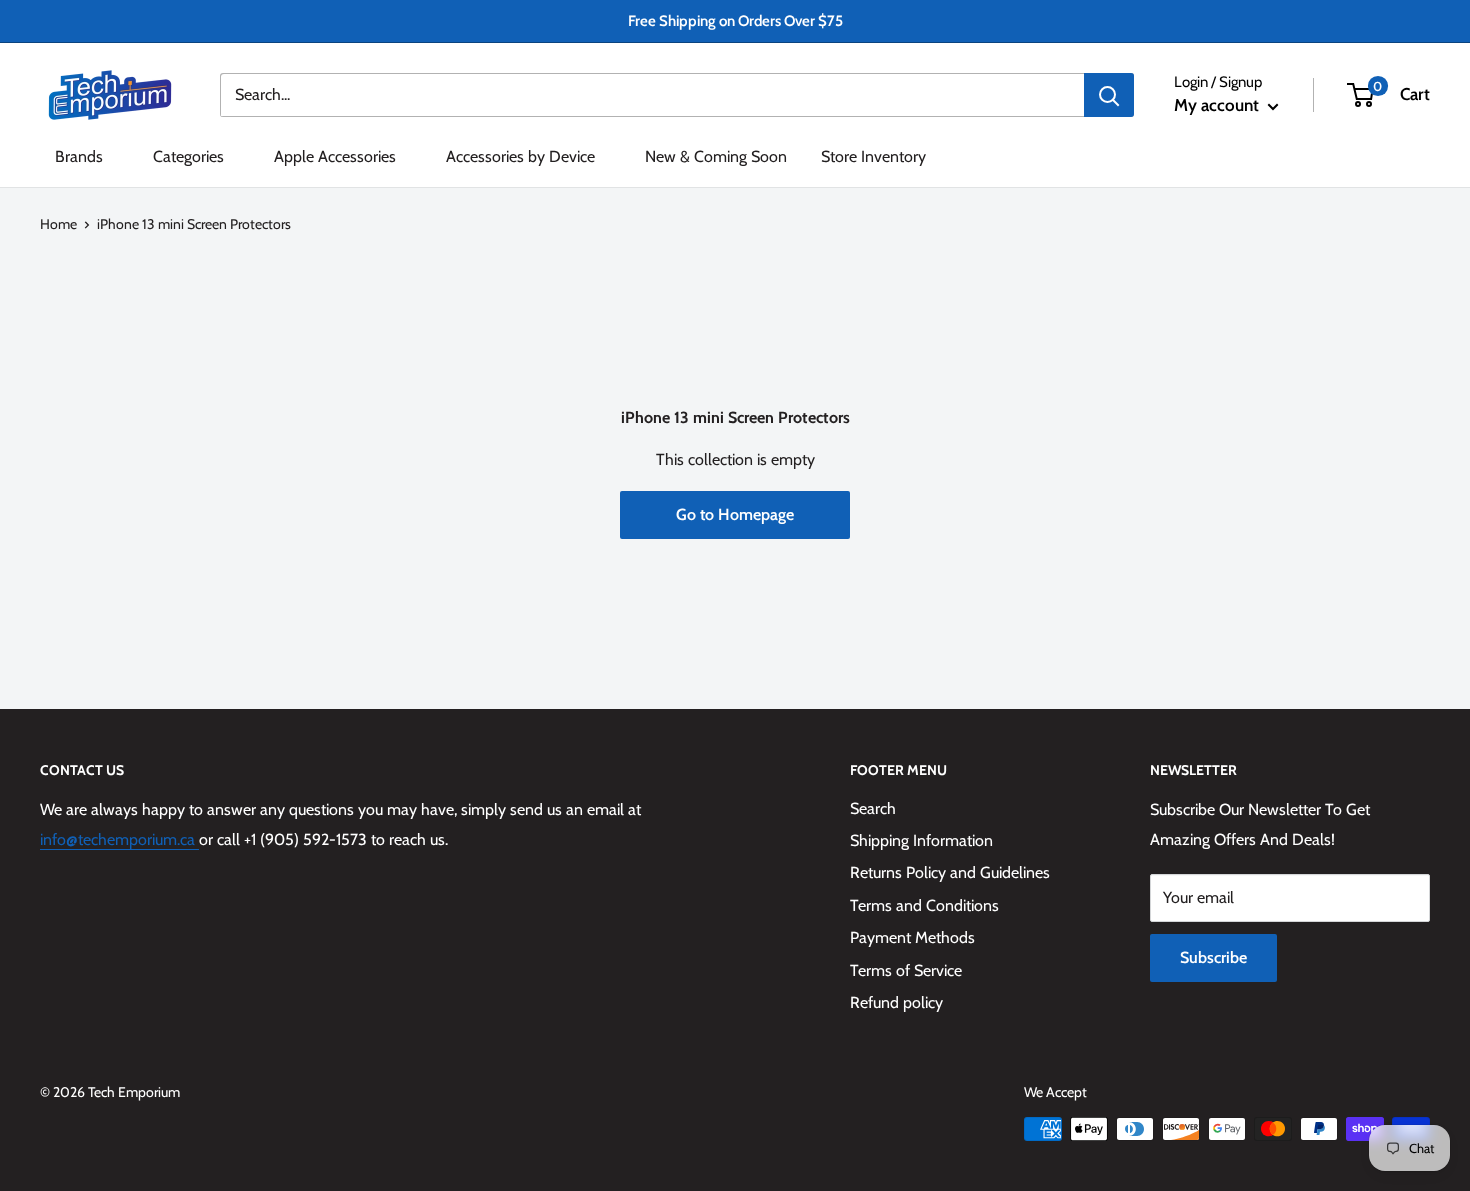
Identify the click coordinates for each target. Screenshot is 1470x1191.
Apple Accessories (335, 156)
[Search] (1109, 95)
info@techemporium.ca (119, 839)
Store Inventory (873, 156)
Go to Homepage (735, 514)
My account (1218, 105)
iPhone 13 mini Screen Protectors (194, 224)
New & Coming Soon (716, 156)
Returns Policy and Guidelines (950, 872)
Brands (79, 156)
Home (58, 224)
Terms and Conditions (924, 905)
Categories (188, 156)
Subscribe (1213, 957)
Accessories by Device (520, 156)
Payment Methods (912, 937)
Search (873, 808)
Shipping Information (921, 840)
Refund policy (896, 1002)
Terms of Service (906, 970)
